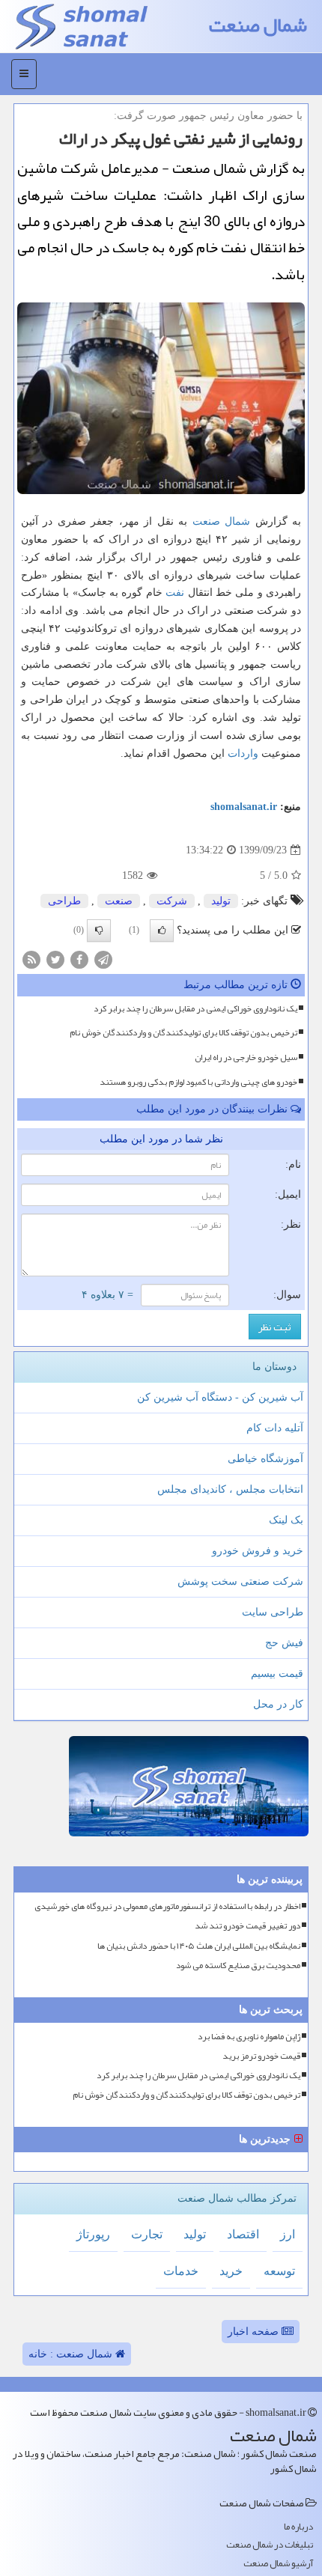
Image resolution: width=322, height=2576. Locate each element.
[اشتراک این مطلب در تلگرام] (103, 959)
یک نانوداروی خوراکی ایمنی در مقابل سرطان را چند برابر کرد (195, 1008)
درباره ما (298, 2527)
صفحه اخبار (255, 2332)
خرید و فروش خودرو (258, 1551)
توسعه (279, 2271)
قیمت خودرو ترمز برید (261, 2056)
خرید (231, 2271)
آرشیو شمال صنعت (278, 2564)
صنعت (206, 521)
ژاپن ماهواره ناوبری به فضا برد (249, 2037)
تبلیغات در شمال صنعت (270, 2545)
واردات (243, 753)
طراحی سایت (273, 1612)
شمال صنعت (258, 25)
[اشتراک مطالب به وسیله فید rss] (31, 959)
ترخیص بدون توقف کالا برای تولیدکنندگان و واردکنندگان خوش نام (183, 1032)
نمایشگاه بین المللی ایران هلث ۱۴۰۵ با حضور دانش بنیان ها (199, 1946)
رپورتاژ (93, 2234)
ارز (288, 2234)
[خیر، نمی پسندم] (99, 931)
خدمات (181, 2271)
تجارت (147, 2234)
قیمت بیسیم (277, 1674)
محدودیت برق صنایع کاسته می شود (238, 1966)
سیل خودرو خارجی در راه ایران (246, 1057)
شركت (172, 901)
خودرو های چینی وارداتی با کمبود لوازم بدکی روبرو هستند (198, 1082)
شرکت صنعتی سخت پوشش (240, 1581)
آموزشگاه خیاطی (265, 1459)
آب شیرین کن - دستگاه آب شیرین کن (220, 1397)
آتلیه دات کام (275, 1428)
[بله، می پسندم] (162, 931)
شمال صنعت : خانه (72, 2354)
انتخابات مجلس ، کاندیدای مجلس (230, 1489)
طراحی (64, 901)
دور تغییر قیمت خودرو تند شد (247, 1926)
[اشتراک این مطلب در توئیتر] (55, 959)
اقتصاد (243, 2234)
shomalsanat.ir (244, 807)
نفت (175, 593)
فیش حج (284, 1643)
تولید (221, 901)
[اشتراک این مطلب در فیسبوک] (79, 959)
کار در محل (278, 1704)
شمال (237, 521)
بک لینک (286, 1520)
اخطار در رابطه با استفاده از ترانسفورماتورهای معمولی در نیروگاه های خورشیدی (167, 1906)
